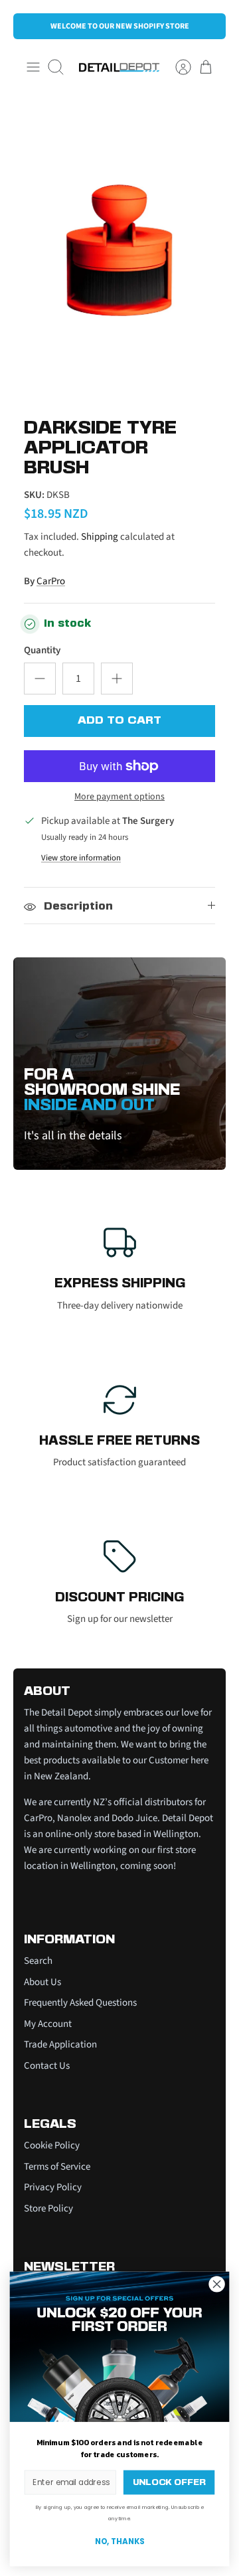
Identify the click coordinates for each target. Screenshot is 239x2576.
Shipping (100, 537)
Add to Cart (119, 721)
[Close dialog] (217, 2284)
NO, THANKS (119, 2542)
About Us (42, 1982)
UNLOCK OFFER (169, 2482)
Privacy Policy (53, 2187)
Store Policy (48, 2209)
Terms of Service (57, 2167)
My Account (48, 2024)
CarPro (51, 581)
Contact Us (47, 2066)
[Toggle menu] (33, 67)
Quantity (42, 650)
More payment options (119, 797)
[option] (119, 250)
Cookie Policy (52, 2145)
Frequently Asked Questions (80, 2003)
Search (38, 1961)
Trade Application (60, 2045)
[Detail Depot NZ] (119, 67)
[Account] (177, 67)
